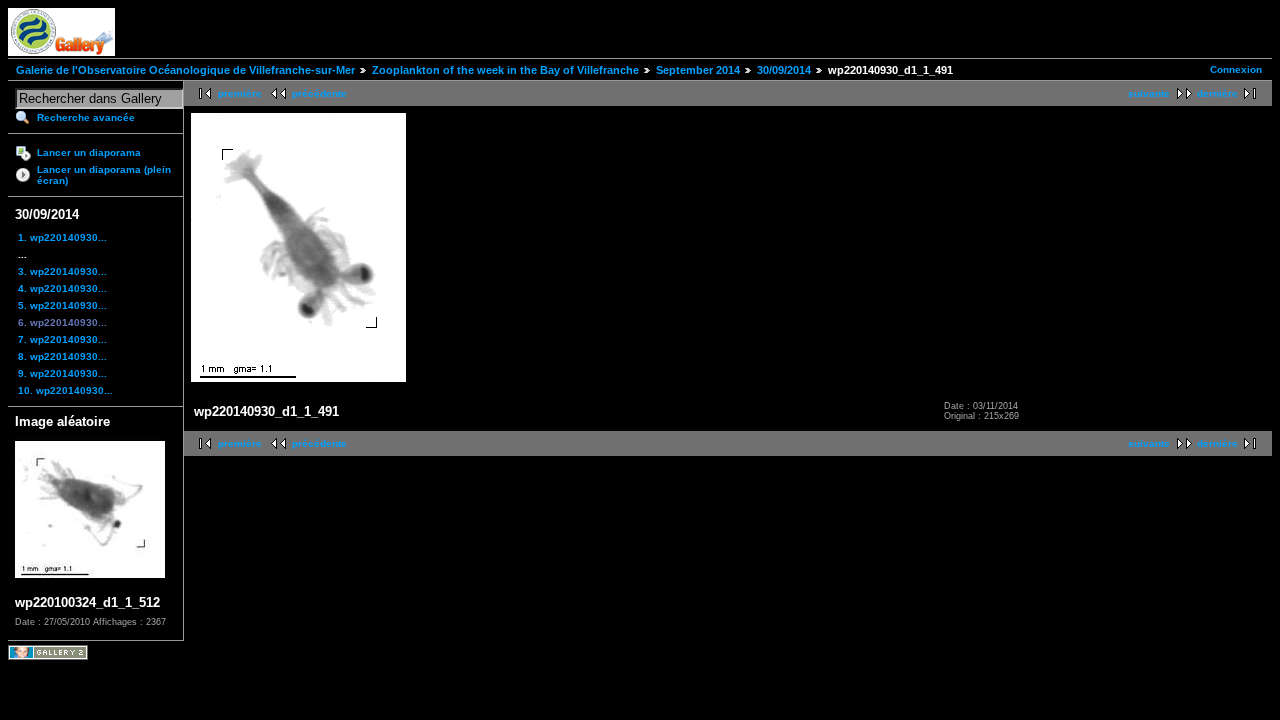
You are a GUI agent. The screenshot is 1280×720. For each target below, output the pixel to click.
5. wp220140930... (62, 305)
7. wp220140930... (62, 339)
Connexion (1236, 69)
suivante (1149, 93)
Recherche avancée (86, 117)
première (240, 93)
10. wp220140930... (65, 390)
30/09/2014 (784, 70)
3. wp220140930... (62, 271)
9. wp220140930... (62, 373)
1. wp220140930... (62, 237)
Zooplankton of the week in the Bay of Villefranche (505, 70)
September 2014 (698, 70)
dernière (1217, 93)
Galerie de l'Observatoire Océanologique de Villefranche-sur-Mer (185, 70)
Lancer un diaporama (89, 152)
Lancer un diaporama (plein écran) (104, 175)
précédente (319, 93)
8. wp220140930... (62, 356)
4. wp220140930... (62, 288)
